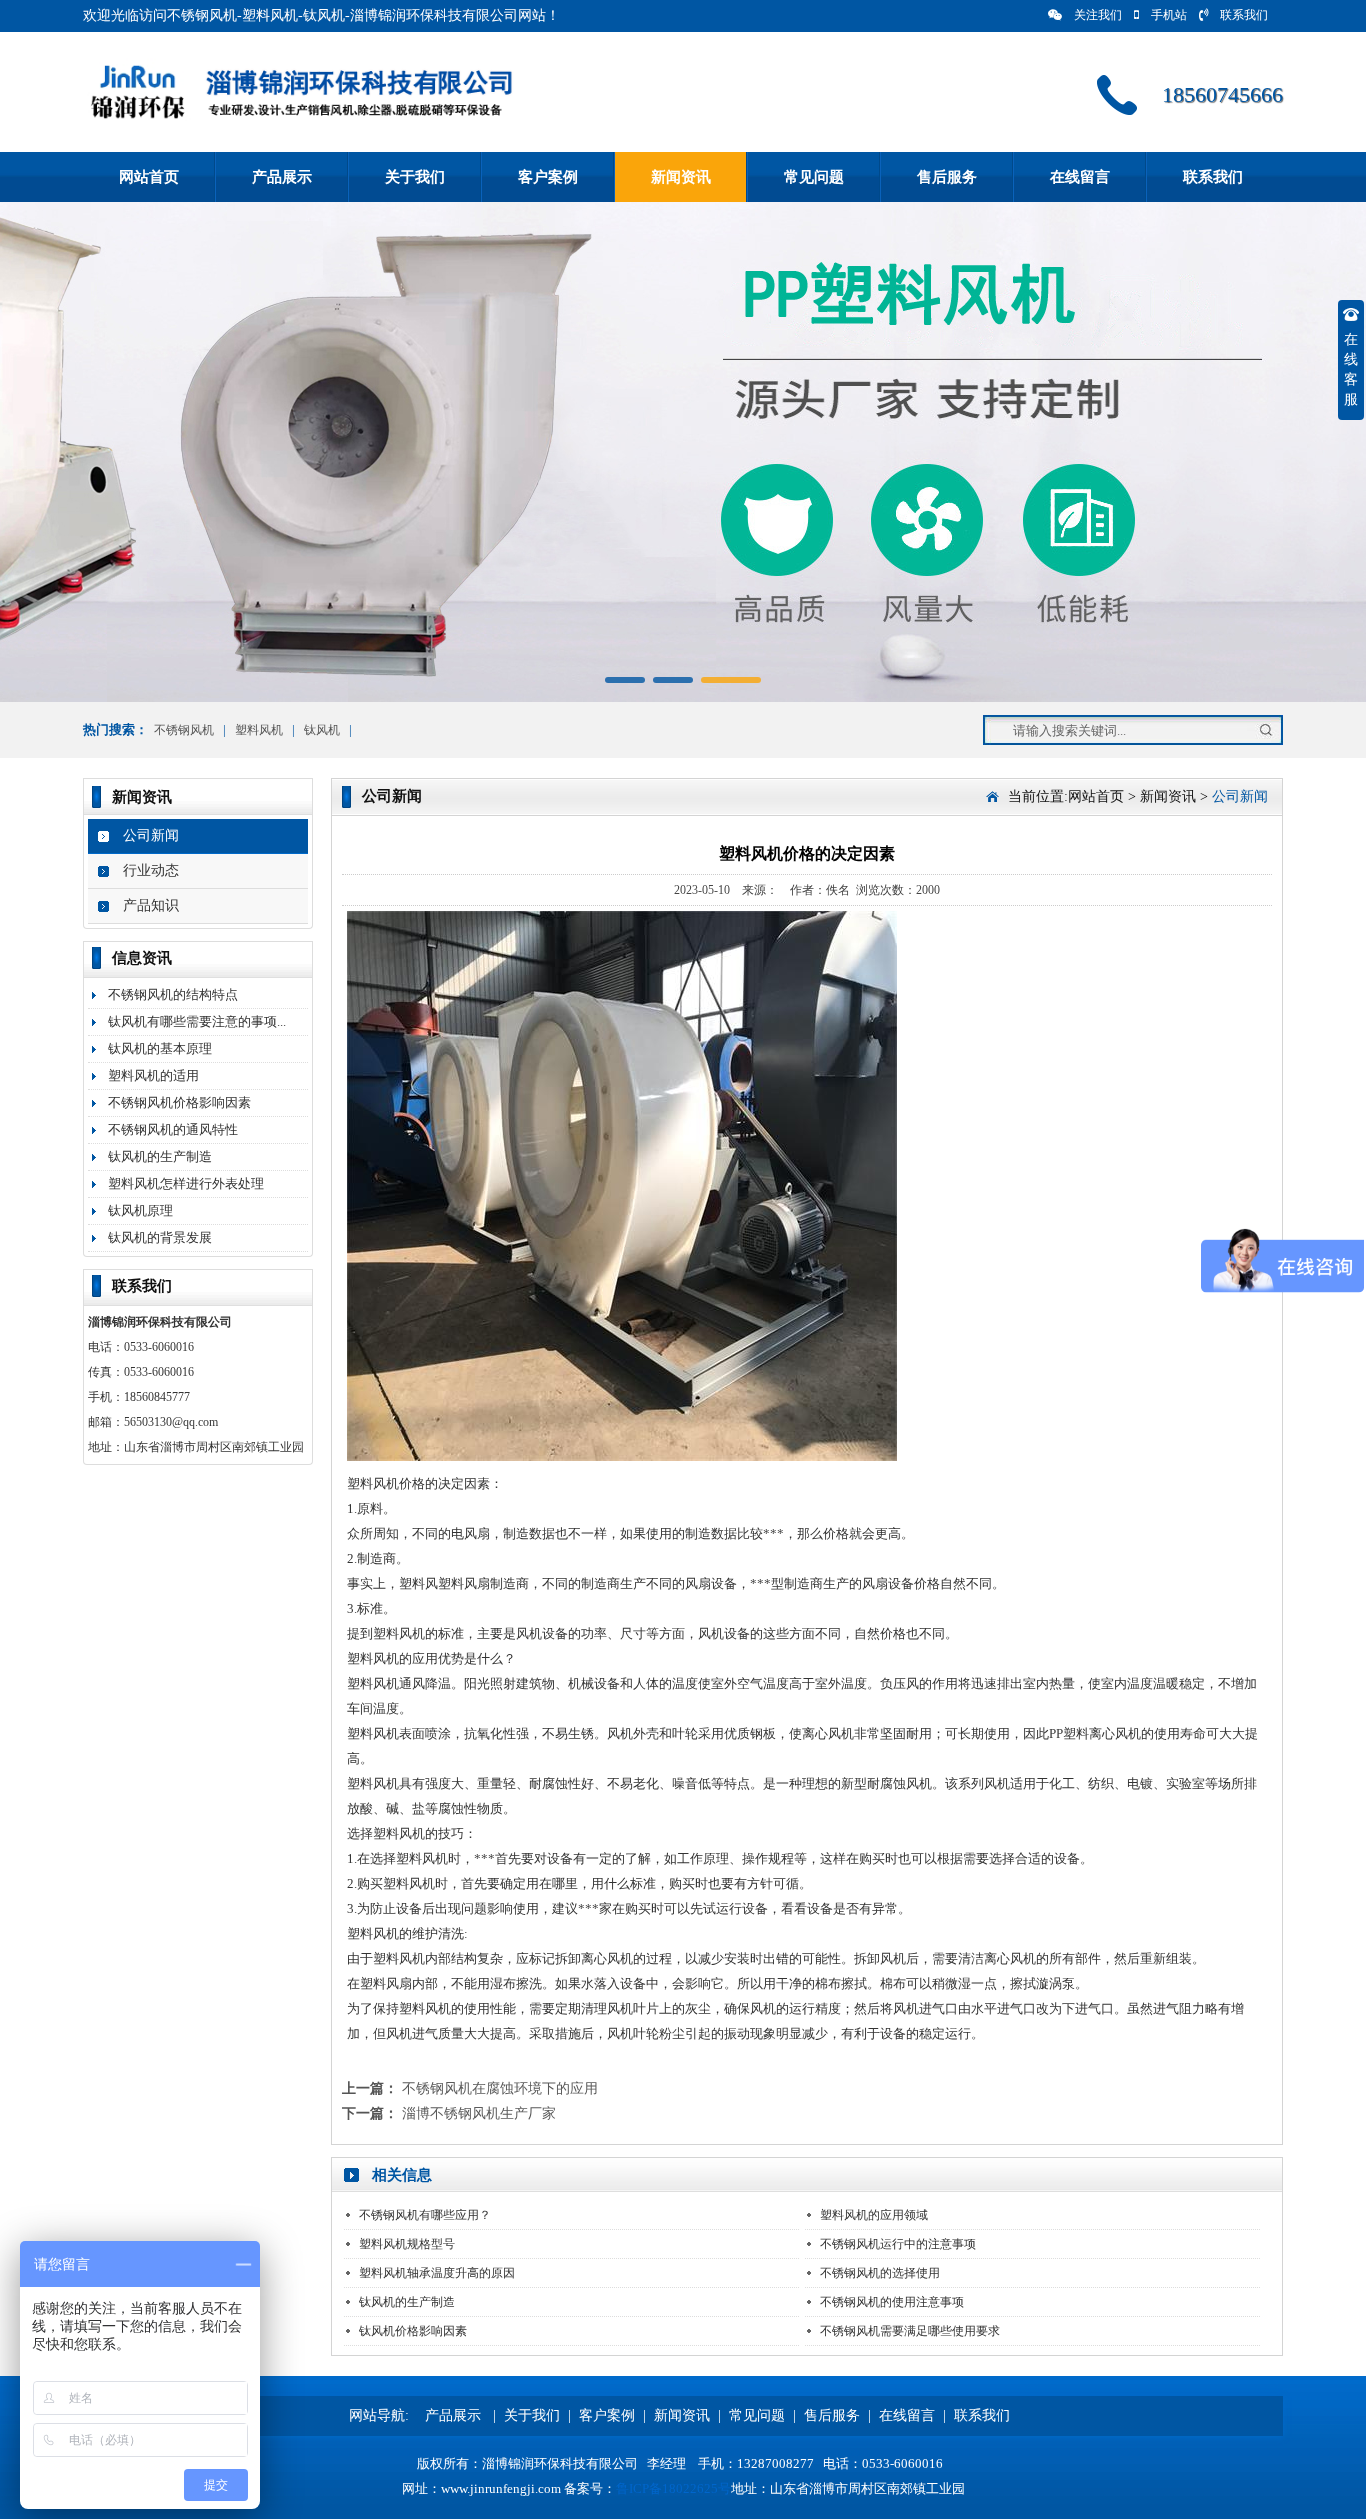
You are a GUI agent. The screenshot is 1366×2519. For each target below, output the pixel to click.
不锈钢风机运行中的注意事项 (898, 2244)
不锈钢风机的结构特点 (173, 994)
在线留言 (1080, 177)
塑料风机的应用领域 (874, 2215)
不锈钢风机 (184, 730)
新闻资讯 (681, 177)
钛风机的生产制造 (160, 1156)
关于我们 (415, 177)
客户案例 (548, 177)
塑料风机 (259, 730)
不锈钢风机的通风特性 (173, 1129)
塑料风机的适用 (153, 1075)
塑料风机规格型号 (407, 2244)
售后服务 (947, 177)
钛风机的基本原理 (160, 1048)
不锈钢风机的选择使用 (880, 2273)
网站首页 (149, 177)
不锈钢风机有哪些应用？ (425, 2215)
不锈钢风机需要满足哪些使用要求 (910, 2331)
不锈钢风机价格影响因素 (179, 1102)
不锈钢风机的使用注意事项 (892, 2302)
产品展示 (282, 177)
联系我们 (1244, 15)
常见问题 (814, 177)
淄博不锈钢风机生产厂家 (479, 2113)
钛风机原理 (140, 1210)
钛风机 (322, 730)
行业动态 (151, 870)
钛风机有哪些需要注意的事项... (197, 1021)
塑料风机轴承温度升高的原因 (437, 2273)
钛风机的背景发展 (160, 1237)
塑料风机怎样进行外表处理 (186, 1183)
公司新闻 (151, 835)
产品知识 (151, 905)
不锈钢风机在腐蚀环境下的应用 (500, 2088)
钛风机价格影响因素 (413, 2331)
